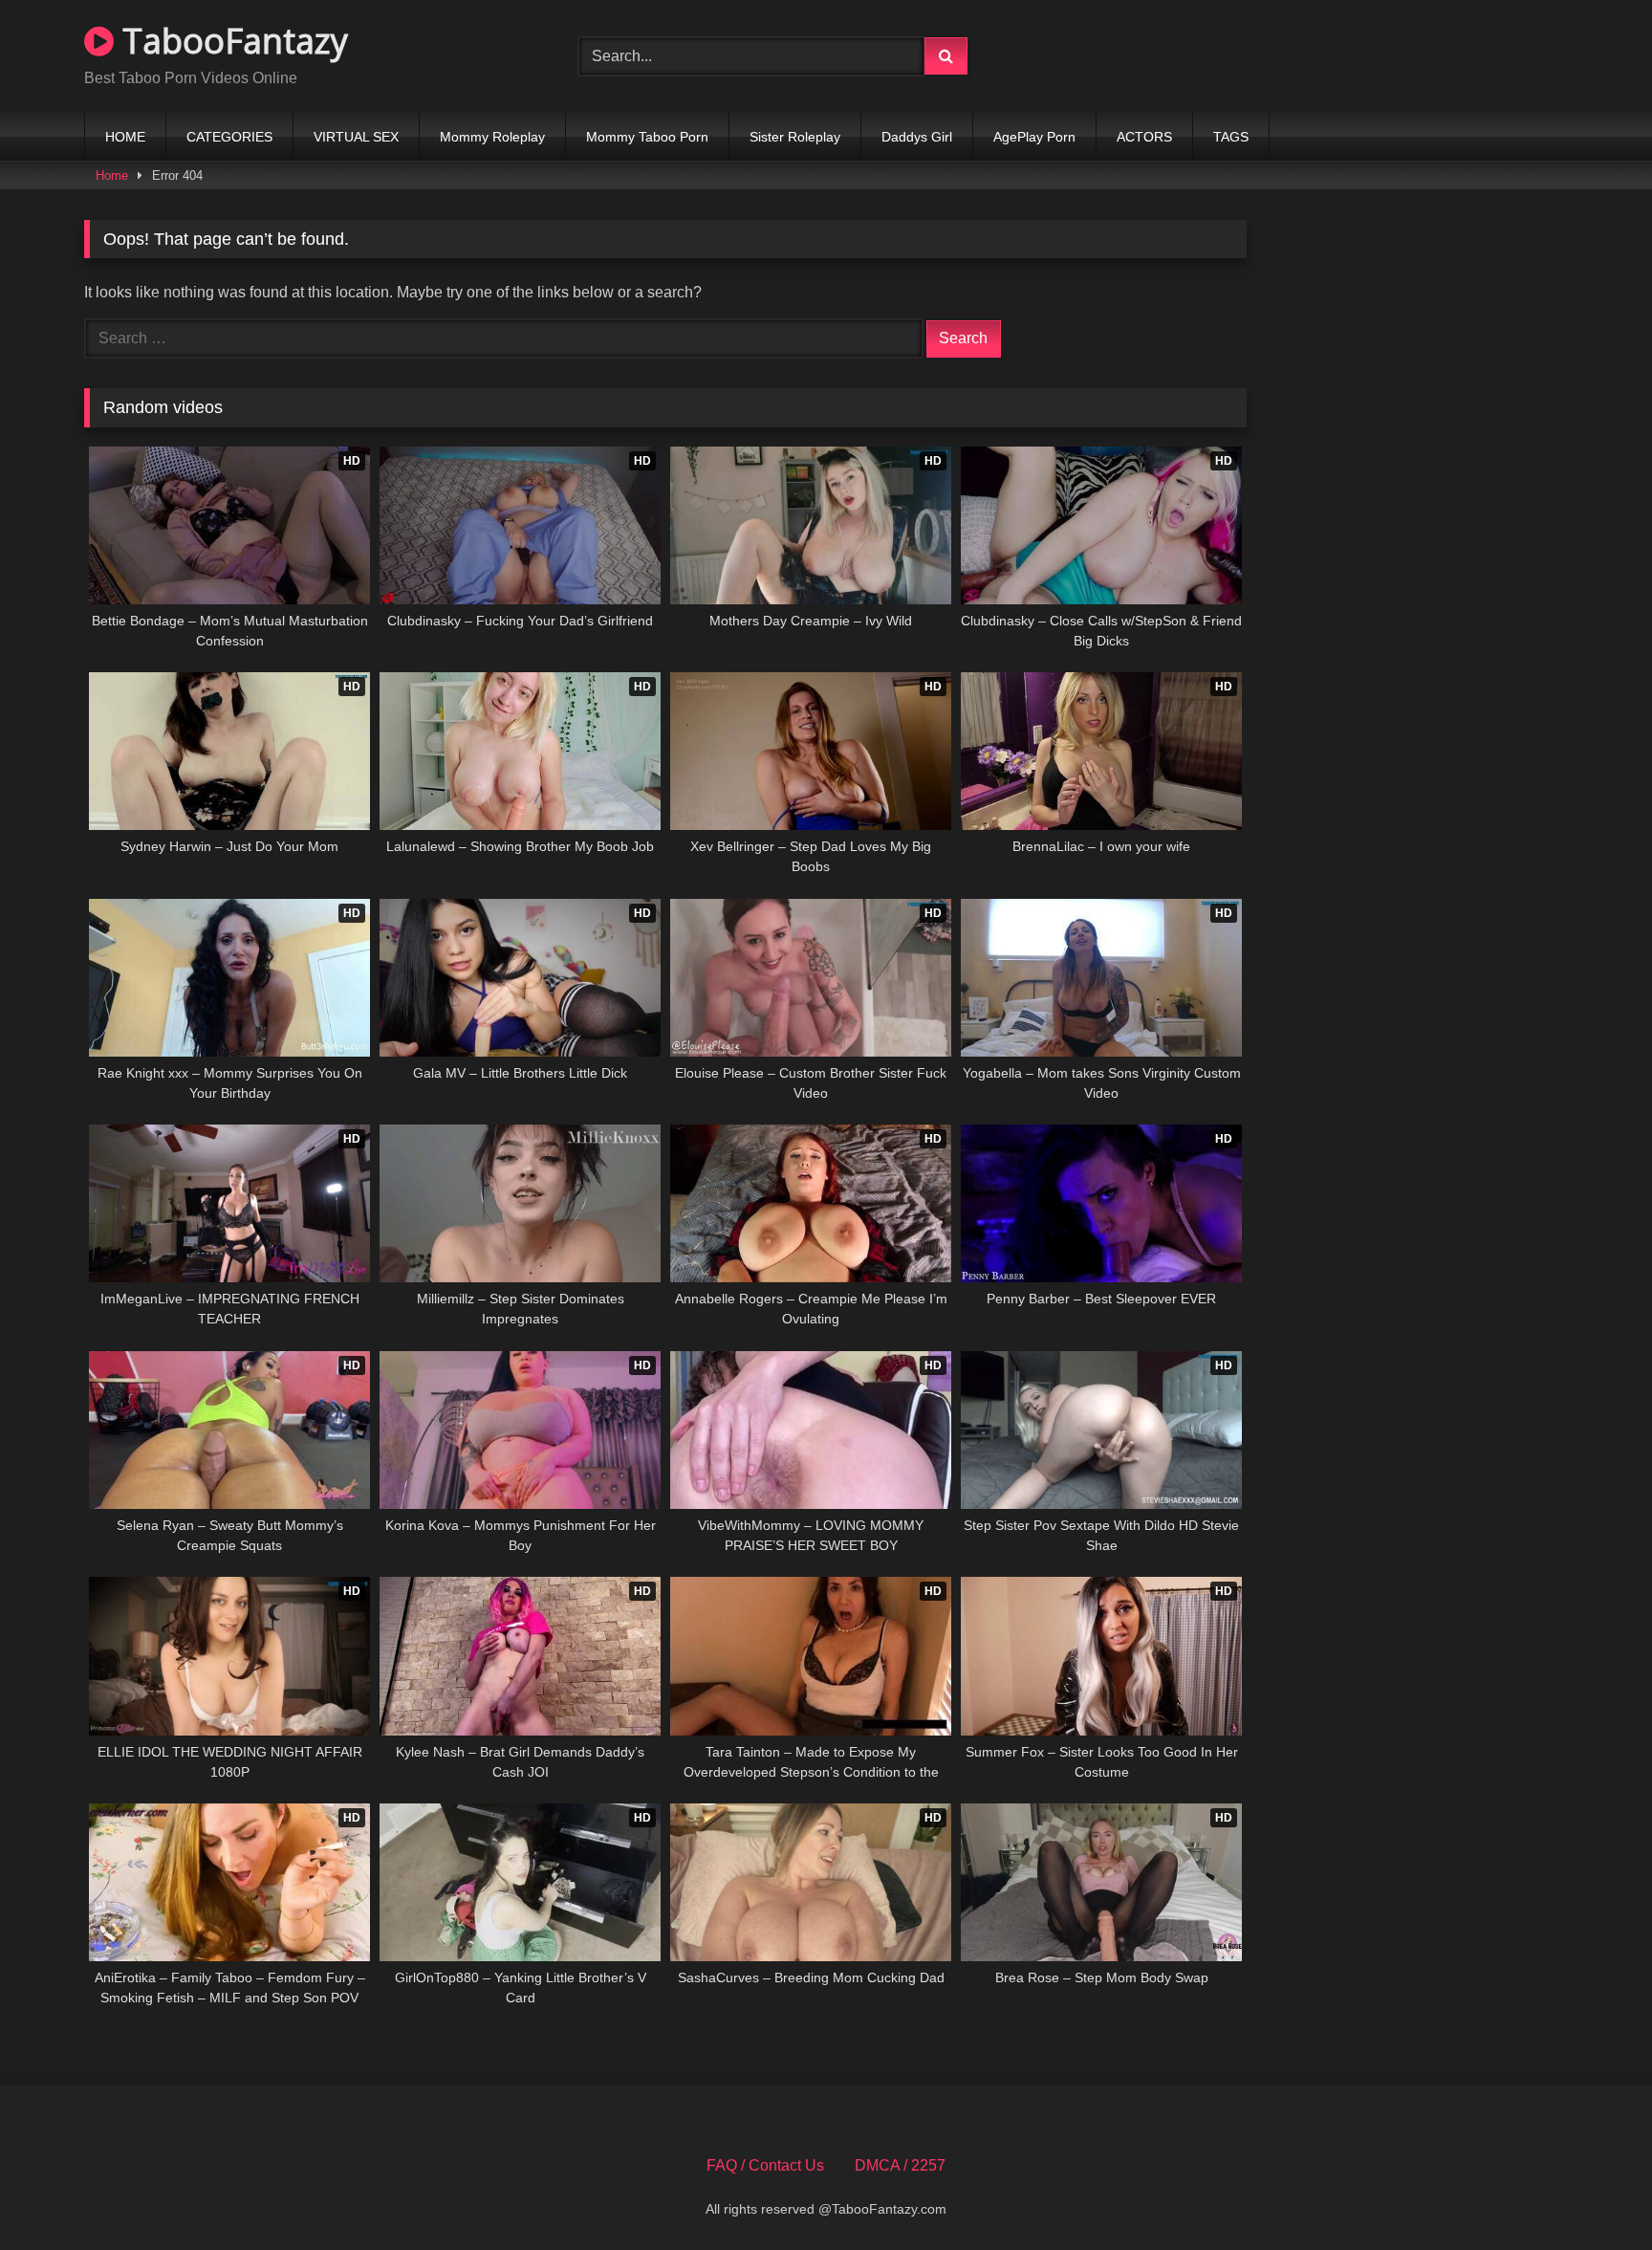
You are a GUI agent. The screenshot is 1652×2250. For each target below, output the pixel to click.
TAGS (1231, 137)
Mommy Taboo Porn (647, 137)
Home (112, 175)
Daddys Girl (917, 137)
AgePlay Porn (1034, 137)
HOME (125, 137)
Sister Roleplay (795, 137)
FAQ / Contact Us (765, 2165)
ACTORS (1144, 137)
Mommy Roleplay (492, 137)
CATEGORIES (229, 137)
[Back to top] (1593, 2193)
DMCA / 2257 (900, 2165)
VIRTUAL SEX (356, 137)
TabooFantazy (231, 41)
